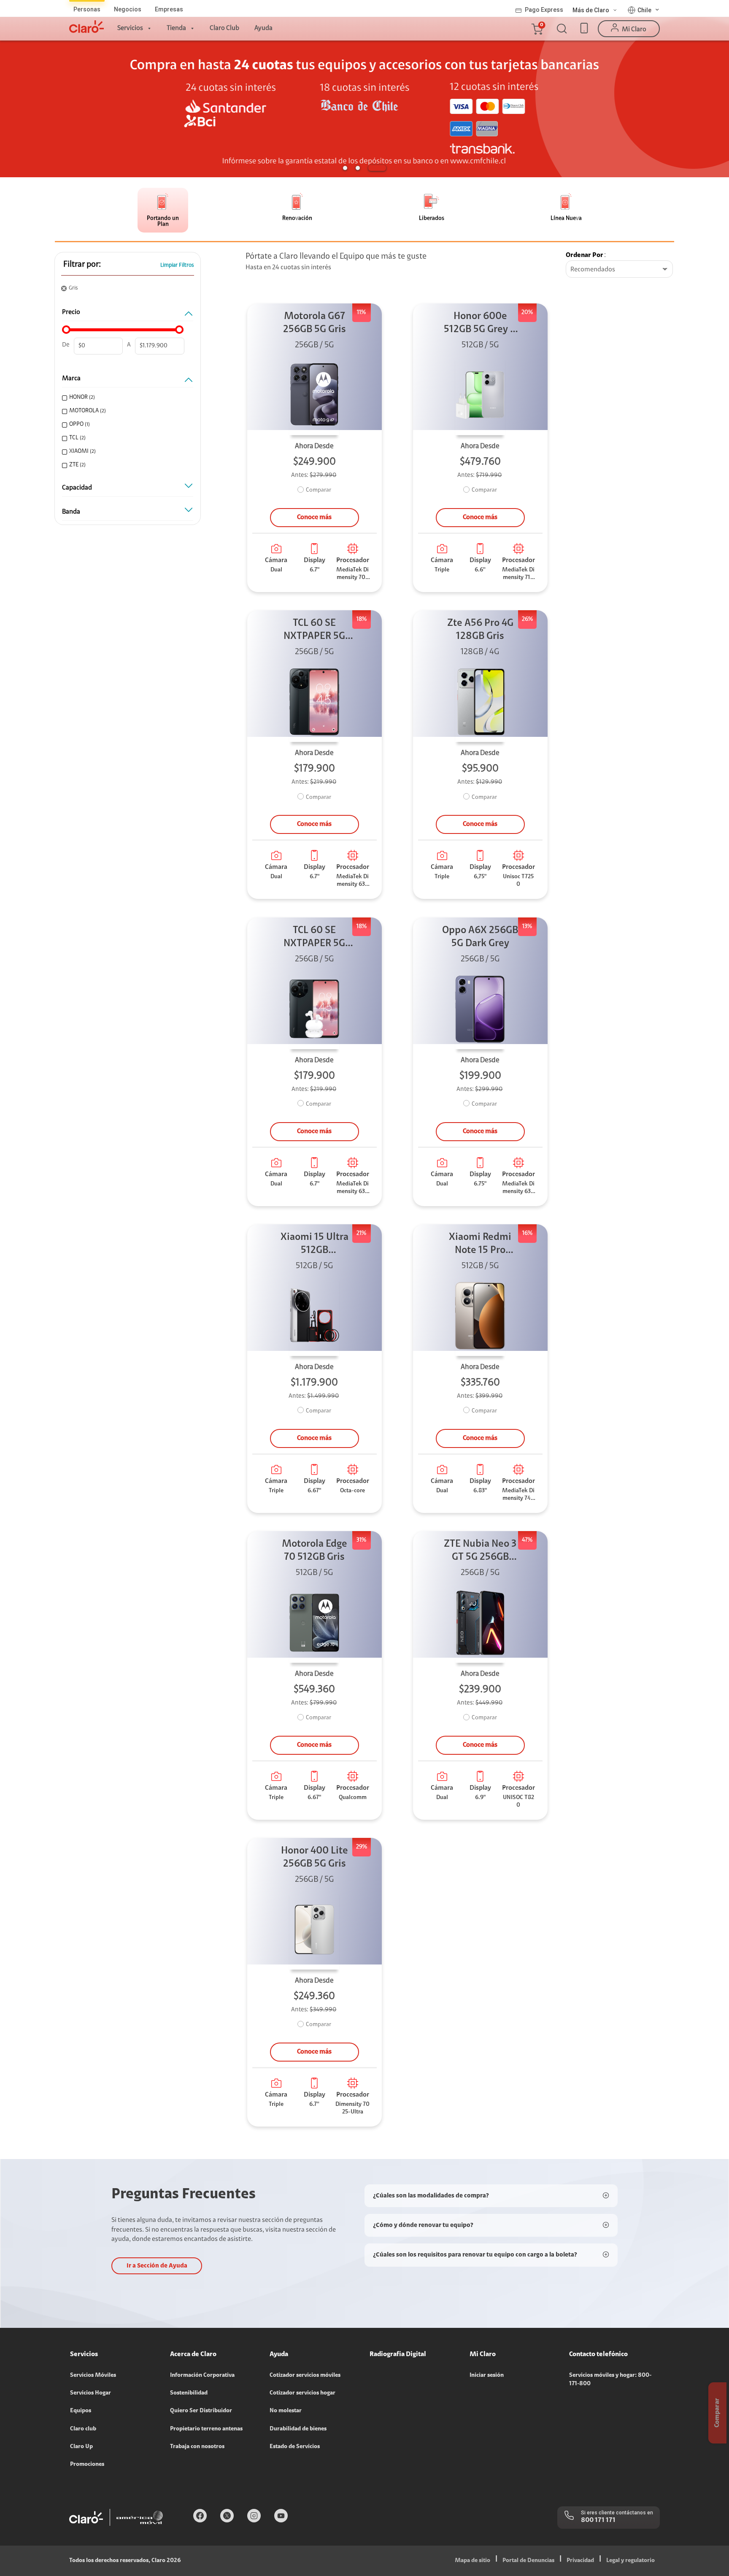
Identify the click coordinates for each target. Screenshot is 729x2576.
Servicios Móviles (93, 2376)
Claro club (83, 2429)
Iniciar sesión (487, 2376)
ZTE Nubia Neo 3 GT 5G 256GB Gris (480, 1552)
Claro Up (81, 2447)
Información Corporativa (202, 2376)
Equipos (81, 2411)
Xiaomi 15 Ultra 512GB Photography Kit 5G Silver (314, 1245)
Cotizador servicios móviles (305, 2376)
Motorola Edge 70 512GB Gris (315, 1551)
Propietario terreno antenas (206, 2429)
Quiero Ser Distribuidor (201, 2411)
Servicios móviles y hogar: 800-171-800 (610, 2380)
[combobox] (619, 270)
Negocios (128, 9)
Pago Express (544, 10)
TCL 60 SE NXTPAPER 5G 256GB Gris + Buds (314, 938)
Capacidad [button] (77, 488)
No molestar (286, 2411)
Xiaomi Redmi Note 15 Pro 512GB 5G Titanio (480, 1245)
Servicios (130, 28)
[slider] (66, 330)
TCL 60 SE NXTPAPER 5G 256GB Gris (314, 631)
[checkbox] (126, 398)
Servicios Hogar (90, 2393)
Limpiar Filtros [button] (177, 265)
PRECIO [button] (71, 312)
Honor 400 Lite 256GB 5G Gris (315, 1858)
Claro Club (224, 28)
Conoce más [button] (314, 517)
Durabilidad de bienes (298, 2429)
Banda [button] (71, 512)
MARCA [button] (71, 379)
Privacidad (580, 2561)
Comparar (319, 490)
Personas (87, 9)
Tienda (176, 28)
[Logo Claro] (86, 27)
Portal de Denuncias (528, 2561)
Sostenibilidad (189, 2393)
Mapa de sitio (472, 2561)
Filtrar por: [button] (82, 265)
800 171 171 (598, 2520)
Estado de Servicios (295, 2447)
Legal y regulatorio (630, 2561)
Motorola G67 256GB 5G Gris (315, 323)
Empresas (169, 9)
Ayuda (263, 28)
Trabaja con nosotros (197, 2447)
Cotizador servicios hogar (302, 2393)
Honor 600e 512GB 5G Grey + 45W (480, 324)
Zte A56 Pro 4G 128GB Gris (480, 630)
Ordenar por (585, 255)
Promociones (87, 2465)
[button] (537, 29)
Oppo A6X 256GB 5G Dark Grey (480, 937)
